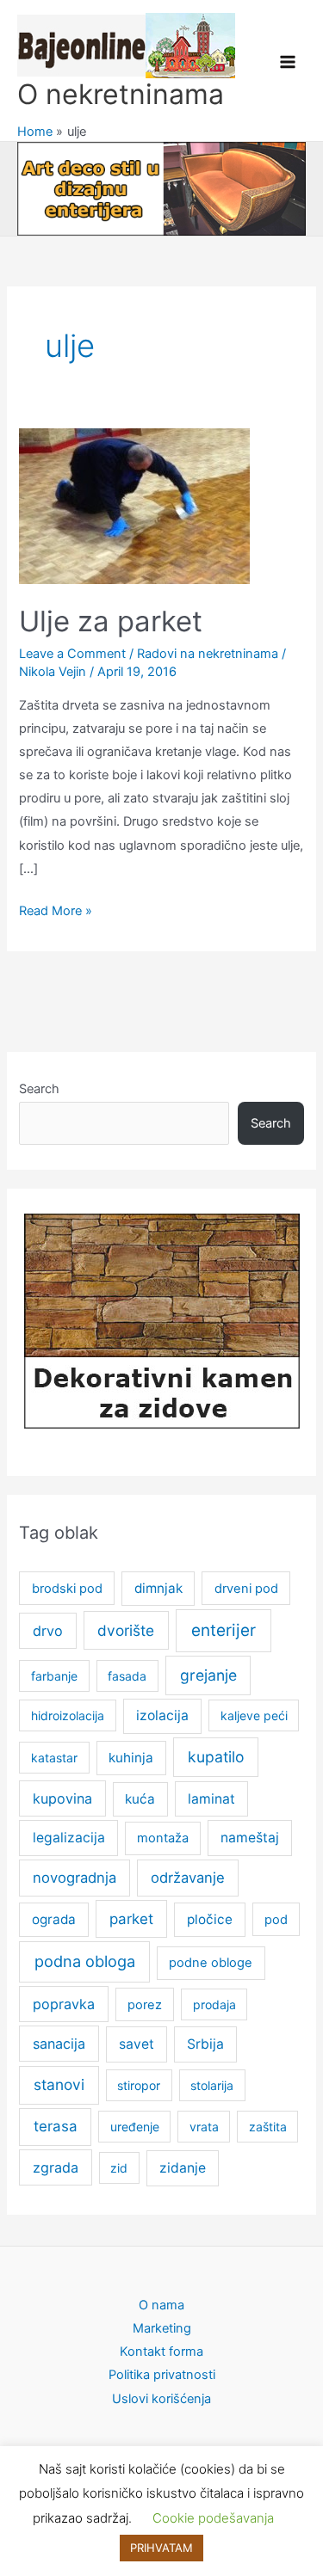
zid (119, 2168)
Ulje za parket (111, 621)
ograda (54, 1919)
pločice (210, 1919)
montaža (163, 1838)
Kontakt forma (161, 2352)
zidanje (183, 2168)
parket (131, 1919)
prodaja (214, 2004)
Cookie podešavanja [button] (213, 2518)
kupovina (62, 1798)
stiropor (139, 2085)
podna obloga (85, 1961)
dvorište (126, 1630)
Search (39, 1089)
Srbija (205, 2044)
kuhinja (131, 1758)
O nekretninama (121, 94)
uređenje (135, 2127)
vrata (204, 2127)
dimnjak (158, 1588)
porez (145, 2005)
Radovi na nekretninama (208, 654)
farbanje (54, 1676)
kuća (140, 1799)
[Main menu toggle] (288, 62)
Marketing (162, 2328)
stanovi (59, 2084)
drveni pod (246, 1589)
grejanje (208, 1675)
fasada (127, 1676)
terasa (56, 2126)
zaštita (268, 2127)
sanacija (59, 2044)
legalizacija (69, 1838)
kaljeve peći (254, 1715)
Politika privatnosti (162, 2375)
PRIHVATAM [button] (161, 2548)
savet (137, 2044)
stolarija (212, 2085)
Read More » (56, 913)
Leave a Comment (72, 654)
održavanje (188, 1878)
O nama (161, 2305)
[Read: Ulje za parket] (134, 505)
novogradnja (75, 1878)
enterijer (224, 1630)
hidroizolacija (68, 1715)
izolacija (162, 1715)
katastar (54, 1758)
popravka (64, 2004)
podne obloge (211, 1963)
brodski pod (67, 1589)
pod (276, 1920)
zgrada (56, 2167)
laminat (211, 1799)
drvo (48, 1631)
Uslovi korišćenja (161, 2399)
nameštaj (250, 1838)
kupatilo (216, 1757)
